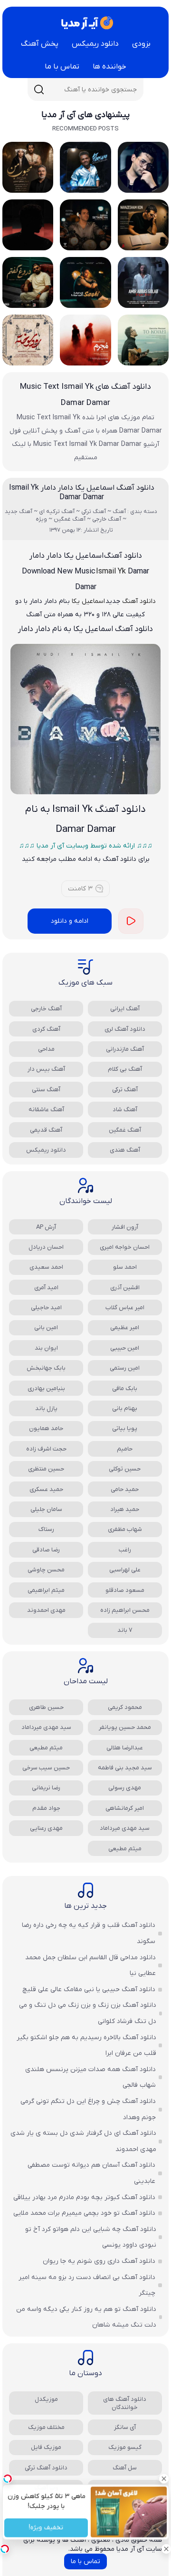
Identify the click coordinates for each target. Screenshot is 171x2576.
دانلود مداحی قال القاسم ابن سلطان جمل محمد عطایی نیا (90, 1966)
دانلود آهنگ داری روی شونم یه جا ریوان (99, 2261)
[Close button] (164, 2478)
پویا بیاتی (125, 1428)
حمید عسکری (46, 1489)
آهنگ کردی (46, 1029)
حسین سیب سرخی (46, 1768)
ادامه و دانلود (70, 921)
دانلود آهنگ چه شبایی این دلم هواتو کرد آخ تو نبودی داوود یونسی (91, 2237)
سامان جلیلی (46, 1509)
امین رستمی (125, 1368)
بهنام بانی (125, 1408)
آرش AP (46, 1227)
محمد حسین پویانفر (125, 1727)
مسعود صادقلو (125, 1590)
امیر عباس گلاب (125, 1308)
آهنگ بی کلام (125, 1069)
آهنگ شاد (125, 1110)
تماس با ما (62, 67)
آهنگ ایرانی (125, 1009)
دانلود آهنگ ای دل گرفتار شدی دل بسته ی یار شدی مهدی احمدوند (83, 2141)
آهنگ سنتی (46, 1090)
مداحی (46, 1049)
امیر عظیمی (125, 1327)
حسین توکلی (125, 1469)
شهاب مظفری (125, 1529)
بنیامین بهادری (46, 1388)
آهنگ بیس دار (46, 1069)
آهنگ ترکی (125, 1090)
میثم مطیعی (46, 1748)
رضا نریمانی (46, 1788)
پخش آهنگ (40, 44)
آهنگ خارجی (46, 1009)
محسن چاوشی (46, 1570)
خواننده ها (109, 67)
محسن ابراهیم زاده (125, 1610)
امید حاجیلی (46, 1308)
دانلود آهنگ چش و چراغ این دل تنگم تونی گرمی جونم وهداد (88, 2109)
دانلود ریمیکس (95, 44)
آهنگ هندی (125, 1150)
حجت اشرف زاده (46, 1449)
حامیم (125, 1449)
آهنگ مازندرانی (125, 1049)
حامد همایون (46, 1428)
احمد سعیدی (46, 1267)
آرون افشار (125, 1227)
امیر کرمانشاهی (125, 1808)
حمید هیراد (125, 1509)
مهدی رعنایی (46, 1828)
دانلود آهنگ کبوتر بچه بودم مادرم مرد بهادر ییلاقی (84, 2197)
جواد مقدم (46, 1808)
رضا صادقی (46, 1550)
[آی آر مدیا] (85, 23)
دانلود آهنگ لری (125, 1029)
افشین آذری (125, 1288)
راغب (125, 1550)
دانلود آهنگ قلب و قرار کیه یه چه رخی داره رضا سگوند (89, 1933)
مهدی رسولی (125, 1788)
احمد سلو (125, 1267)
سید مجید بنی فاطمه (125, 1768)
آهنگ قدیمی (46, 1130)
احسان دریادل (46, 1247)
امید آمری (46, 1288)
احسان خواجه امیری (125, 1247)
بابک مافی (125, 1388)
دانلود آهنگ (139, 601)
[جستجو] (39, 89)
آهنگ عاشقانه (46, 1110)
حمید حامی (125, 1489)
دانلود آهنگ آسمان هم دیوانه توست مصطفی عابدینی (91, 2173)
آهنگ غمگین (125, 1130)
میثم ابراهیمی (46, 1590)
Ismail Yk (111, 572)
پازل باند (46, 1408)
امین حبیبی (125, 1348)
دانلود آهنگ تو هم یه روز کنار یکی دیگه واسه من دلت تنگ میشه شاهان (86, 2317)
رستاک (46, 1529)
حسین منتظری (46, 1469)
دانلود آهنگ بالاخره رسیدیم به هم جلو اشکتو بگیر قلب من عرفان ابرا (86, 2046)
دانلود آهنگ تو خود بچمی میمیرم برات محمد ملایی (84, 2213)
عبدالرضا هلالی (125, 1748)
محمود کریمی (125, 1707)
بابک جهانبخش (46, 1368)
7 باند (125, 1630)
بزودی (141, 44)
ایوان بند (46, 1348)
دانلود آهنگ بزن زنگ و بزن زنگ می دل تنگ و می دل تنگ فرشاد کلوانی (88, 2013)
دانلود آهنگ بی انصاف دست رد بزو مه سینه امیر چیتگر (87, 2285)
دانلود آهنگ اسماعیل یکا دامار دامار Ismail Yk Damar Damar (82, 493)
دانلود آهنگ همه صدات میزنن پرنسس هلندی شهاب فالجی (90, 2078)
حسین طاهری (46, 1707)
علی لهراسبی (125, 1570)
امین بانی (46, 1327)
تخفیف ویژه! (46, 2528)
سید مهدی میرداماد (46, 1727)
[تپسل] (5, 2549)
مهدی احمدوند (46, 1610)
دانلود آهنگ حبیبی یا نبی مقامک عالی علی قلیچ (89, 1989)
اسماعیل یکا (88, 601)
